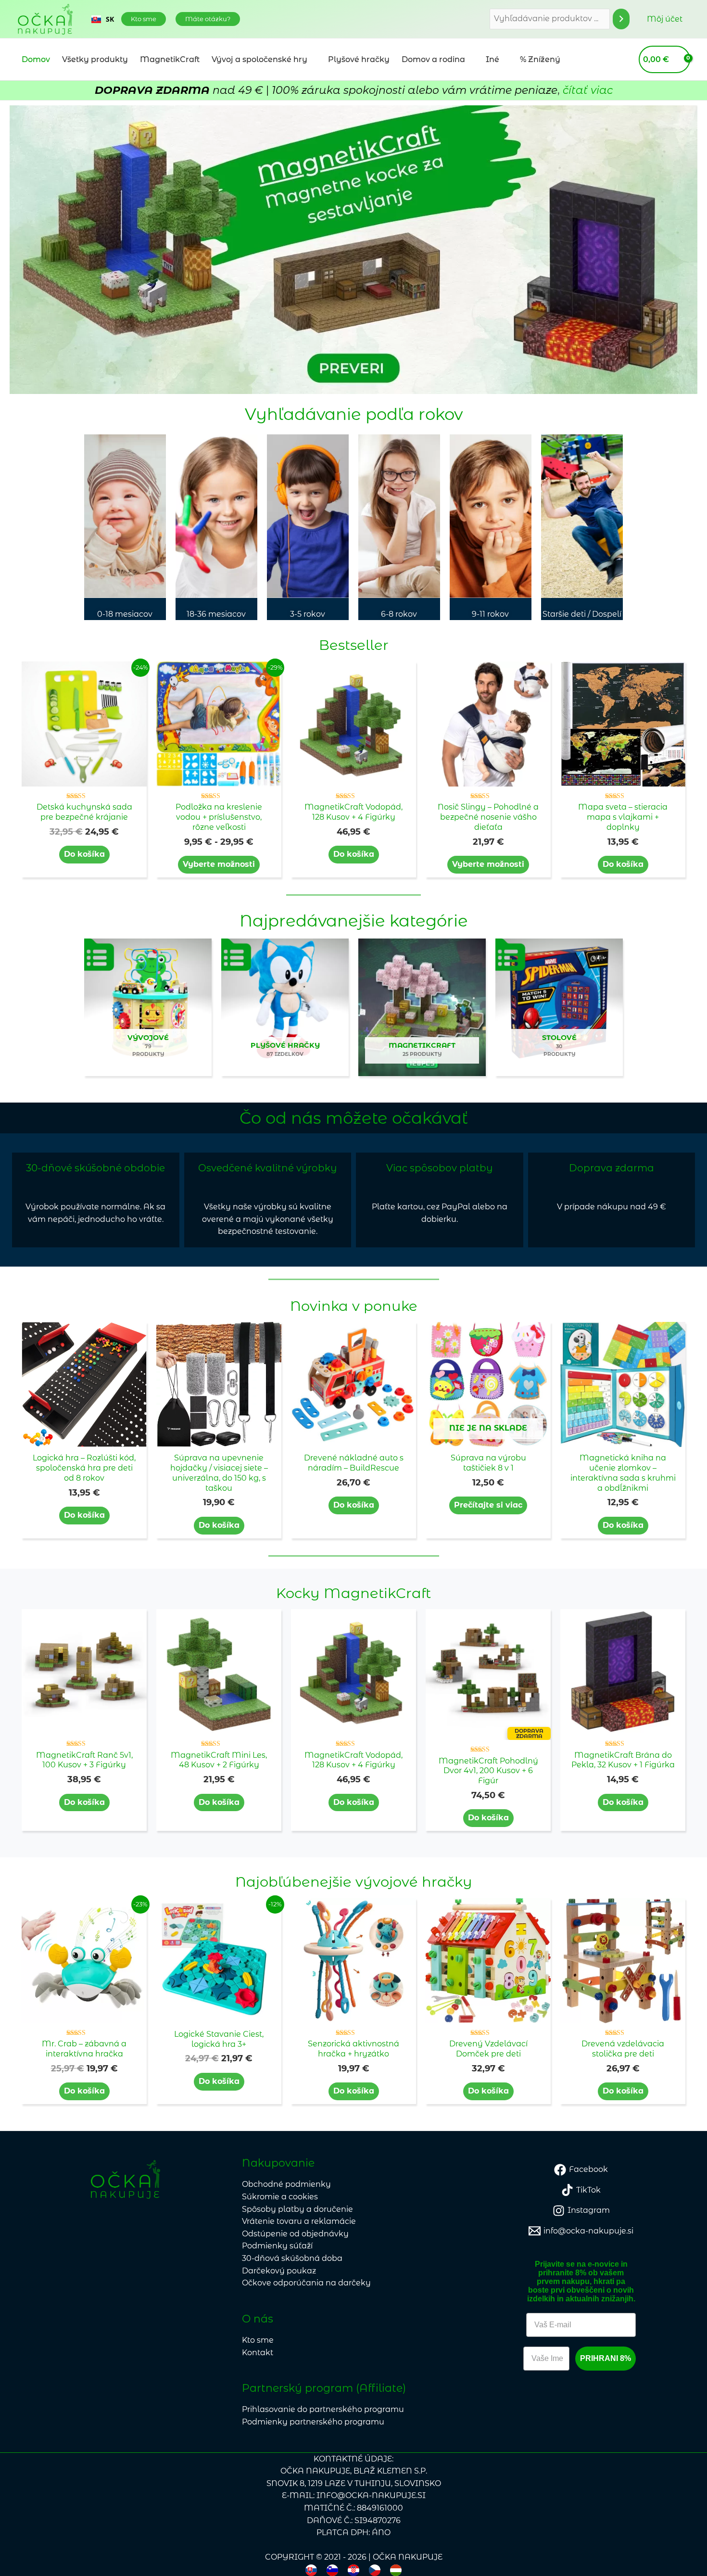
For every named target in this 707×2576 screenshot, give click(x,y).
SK (110, 19)
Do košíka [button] (84, 854)
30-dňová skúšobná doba (292, 2258)
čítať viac (588, 90)
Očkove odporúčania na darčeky (306, 2283)
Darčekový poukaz (279, 2271)
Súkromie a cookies (280, 2197)
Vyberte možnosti (219, 864)
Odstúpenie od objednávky (295, 2234)
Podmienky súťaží (277, 2246)
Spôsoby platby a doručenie (297, 2209)
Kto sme (258, 2340)
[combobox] (103, 19)
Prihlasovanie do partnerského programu (323, 2409)
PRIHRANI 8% (606, 2358)
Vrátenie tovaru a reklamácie (299, 2221)
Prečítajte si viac (488, 1505)
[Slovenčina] (311, 2570)
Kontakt (258, 2353)
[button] (144, 19)
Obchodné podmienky (286, 2184)
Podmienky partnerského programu (313, 2422)
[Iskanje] (621, 19)
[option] (103, 19)
